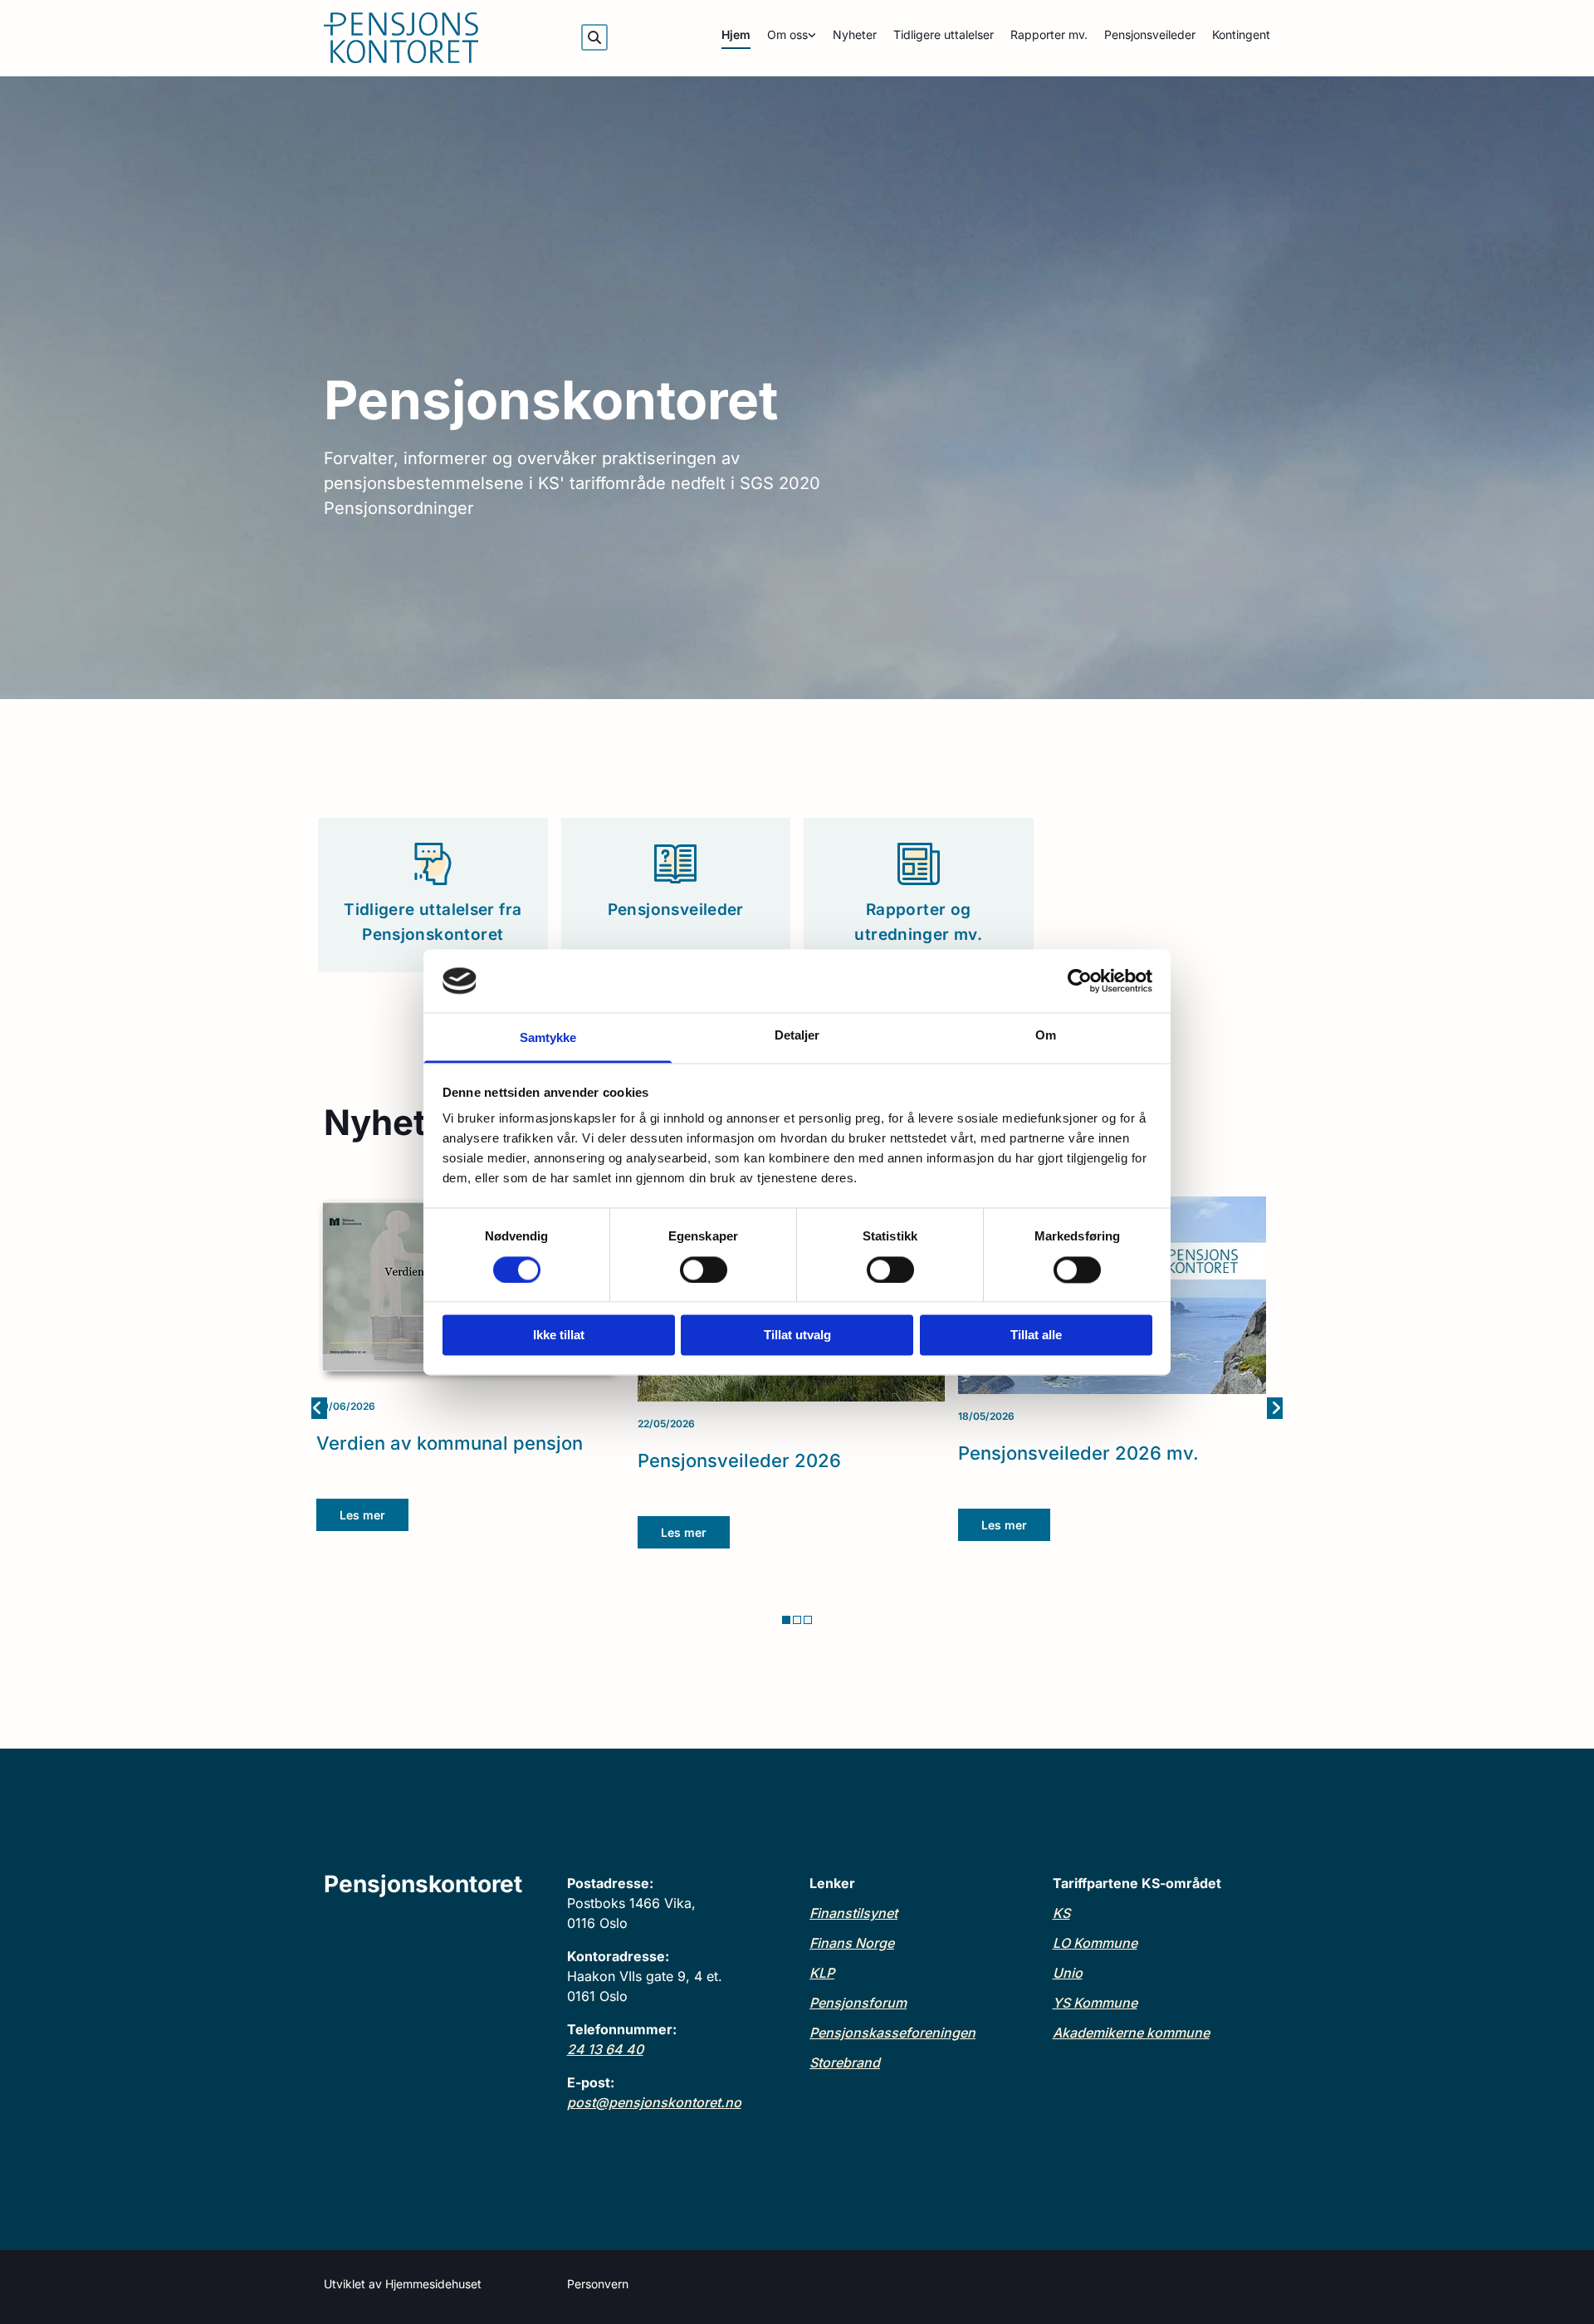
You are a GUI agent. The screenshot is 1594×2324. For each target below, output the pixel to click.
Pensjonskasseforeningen (892, 2033)
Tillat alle (1036, 1336)
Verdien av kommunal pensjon (450, 1443)
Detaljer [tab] (797, 1036)
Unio (1068, 1973)
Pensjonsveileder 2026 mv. (1078, 1453)
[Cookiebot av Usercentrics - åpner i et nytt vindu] (1080, 981)
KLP (822, 1973)
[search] (594, 37)
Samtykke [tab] (548, 1038)
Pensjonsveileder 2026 (739, 1460)
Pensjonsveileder (1150, 34)
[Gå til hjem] (433, 38)
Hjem (736, 34)
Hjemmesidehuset (433, 2284)
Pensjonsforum (858, 2003)
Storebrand (845, 2062)
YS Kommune (1095, 2003)
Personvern (598, 2284)
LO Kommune (1095, 1943)
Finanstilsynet (853, 1913)
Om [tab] (1046, 1036)
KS (1061, 1913)
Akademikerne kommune (1131, 2033)
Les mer (362, 1515)
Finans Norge (852, 1943)
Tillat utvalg (797, 1336)
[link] (783, 38)
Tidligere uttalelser (944, 34)
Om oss (787, 34)
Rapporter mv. (1049, 34)
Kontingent (1241, 34)
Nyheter (855, 34)
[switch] (704, 1270)
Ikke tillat (559, 1336)
